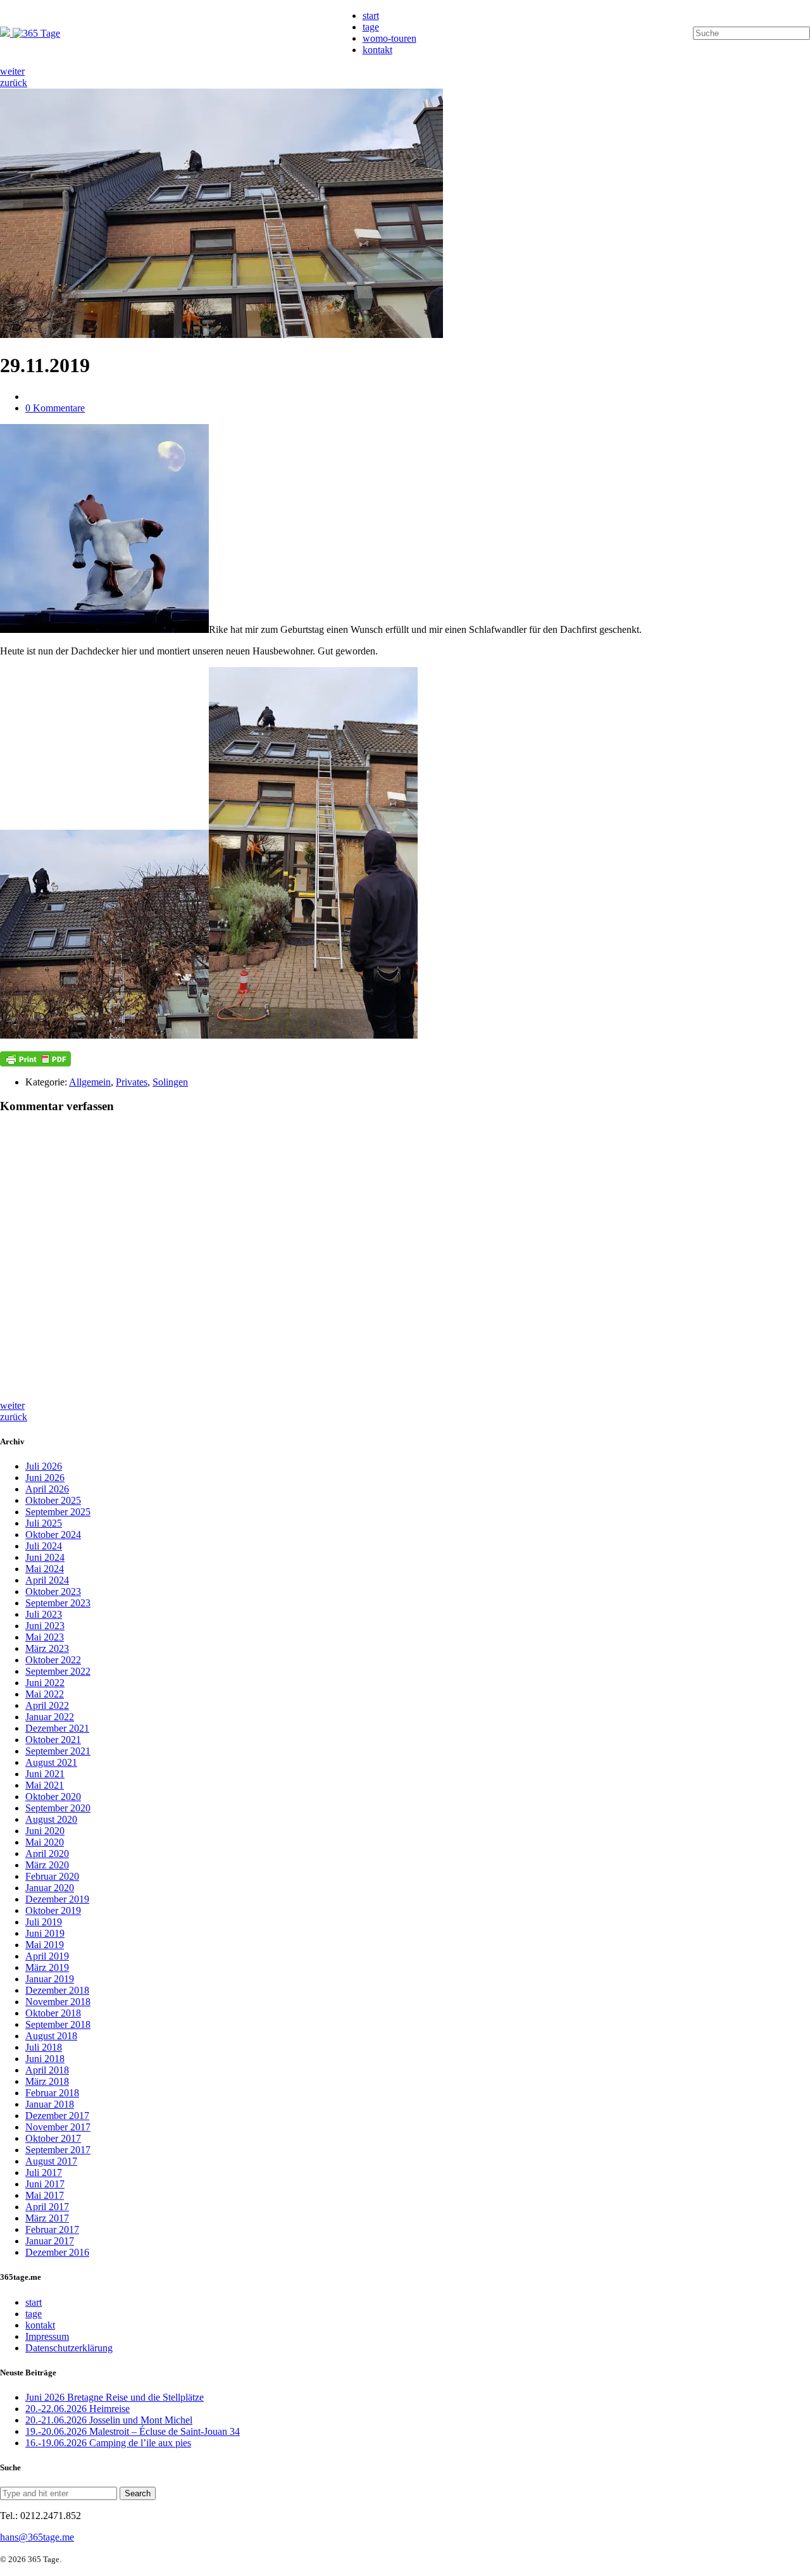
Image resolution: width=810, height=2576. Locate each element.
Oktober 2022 (53, 1660)
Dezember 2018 (57, 1990)
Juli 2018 (44, 2047)
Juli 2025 (44, 1523)
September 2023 (58, 1603)
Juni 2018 (45, 2059)
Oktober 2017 (53, 2138)
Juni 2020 (45, 1831)
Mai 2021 (45, 1785)
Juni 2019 (45, 1933)
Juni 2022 (45, 1683)
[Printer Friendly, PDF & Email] (35, 1059)
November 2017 (58, 2127)
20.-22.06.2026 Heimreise (78, 2409)
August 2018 (51, 2036)
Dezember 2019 (57, 1899)
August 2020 (51, 1819)
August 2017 (51, 2161)
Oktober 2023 (53, 1591)
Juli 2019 (44, 1922)
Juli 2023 (44, 1614)
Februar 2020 (52, 1876)
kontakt (377, 50)
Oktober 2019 (53, 1910)
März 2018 (47, 2081)
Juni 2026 (45, 1478)
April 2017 (47, 2207)
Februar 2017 (52, 2229)
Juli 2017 (44, 2173)
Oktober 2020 (53, 1797)
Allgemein (90, 1082)
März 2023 (47, 1648)
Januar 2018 (50, 2104)
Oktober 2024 (53, 1535)
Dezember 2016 (57, 2252)
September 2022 (58, 1671)
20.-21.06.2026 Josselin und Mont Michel (109, 2420)
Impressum (47, 2336)
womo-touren (389, 38)
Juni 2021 (45, 1774)
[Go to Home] (30, 33)
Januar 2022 (50, 1717)
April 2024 (47, 1580)
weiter (12, 71)
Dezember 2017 (57, 2116)
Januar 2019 (50, 1979)
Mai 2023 (45, 1637)
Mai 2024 (45, 1569)
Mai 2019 (45, 1945)
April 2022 (47, 1705)
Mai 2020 (45, 1842)
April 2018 (47, 2070)
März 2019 (47, 1967)
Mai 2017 (45, 2195)
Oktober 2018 (53, 2013)
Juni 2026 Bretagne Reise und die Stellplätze (115, 2397)
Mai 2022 (45, 1694)
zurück (14, 83)
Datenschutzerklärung (69, 2348)
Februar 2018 (52, 2093)
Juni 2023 (45, 1626)
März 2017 (47, 2218)
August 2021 (51, 1762)
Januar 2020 (50, 1888)
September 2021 (58, 1751)
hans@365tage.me (37, 2537)
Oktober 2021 (53, 1740)
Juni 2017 (45, 2184)
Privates (132, 1082)
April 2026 (47, 1489)
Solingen (170, 1082)
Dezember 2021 (57, 1728)
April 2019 (47, 1956)
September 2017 (58, 2150)
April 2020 (47, 1854)
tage (371, 27)
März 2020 (47, 1865)
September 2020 (58, 1808)
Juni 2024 (45, 1557)
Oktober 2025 (53, 1500)
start (371, 16)
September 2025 (58, 1512)
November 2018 (58, 2002)
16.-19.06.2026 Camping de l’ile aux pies (108, 2443)
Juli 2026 (44, 1466)
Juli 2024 (44, 1546)
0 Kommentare (55, 408)
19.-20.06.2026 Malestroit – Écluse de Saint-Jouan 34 (133, 2431)
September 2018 (58, 2024)
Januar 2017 (50, 2241)
